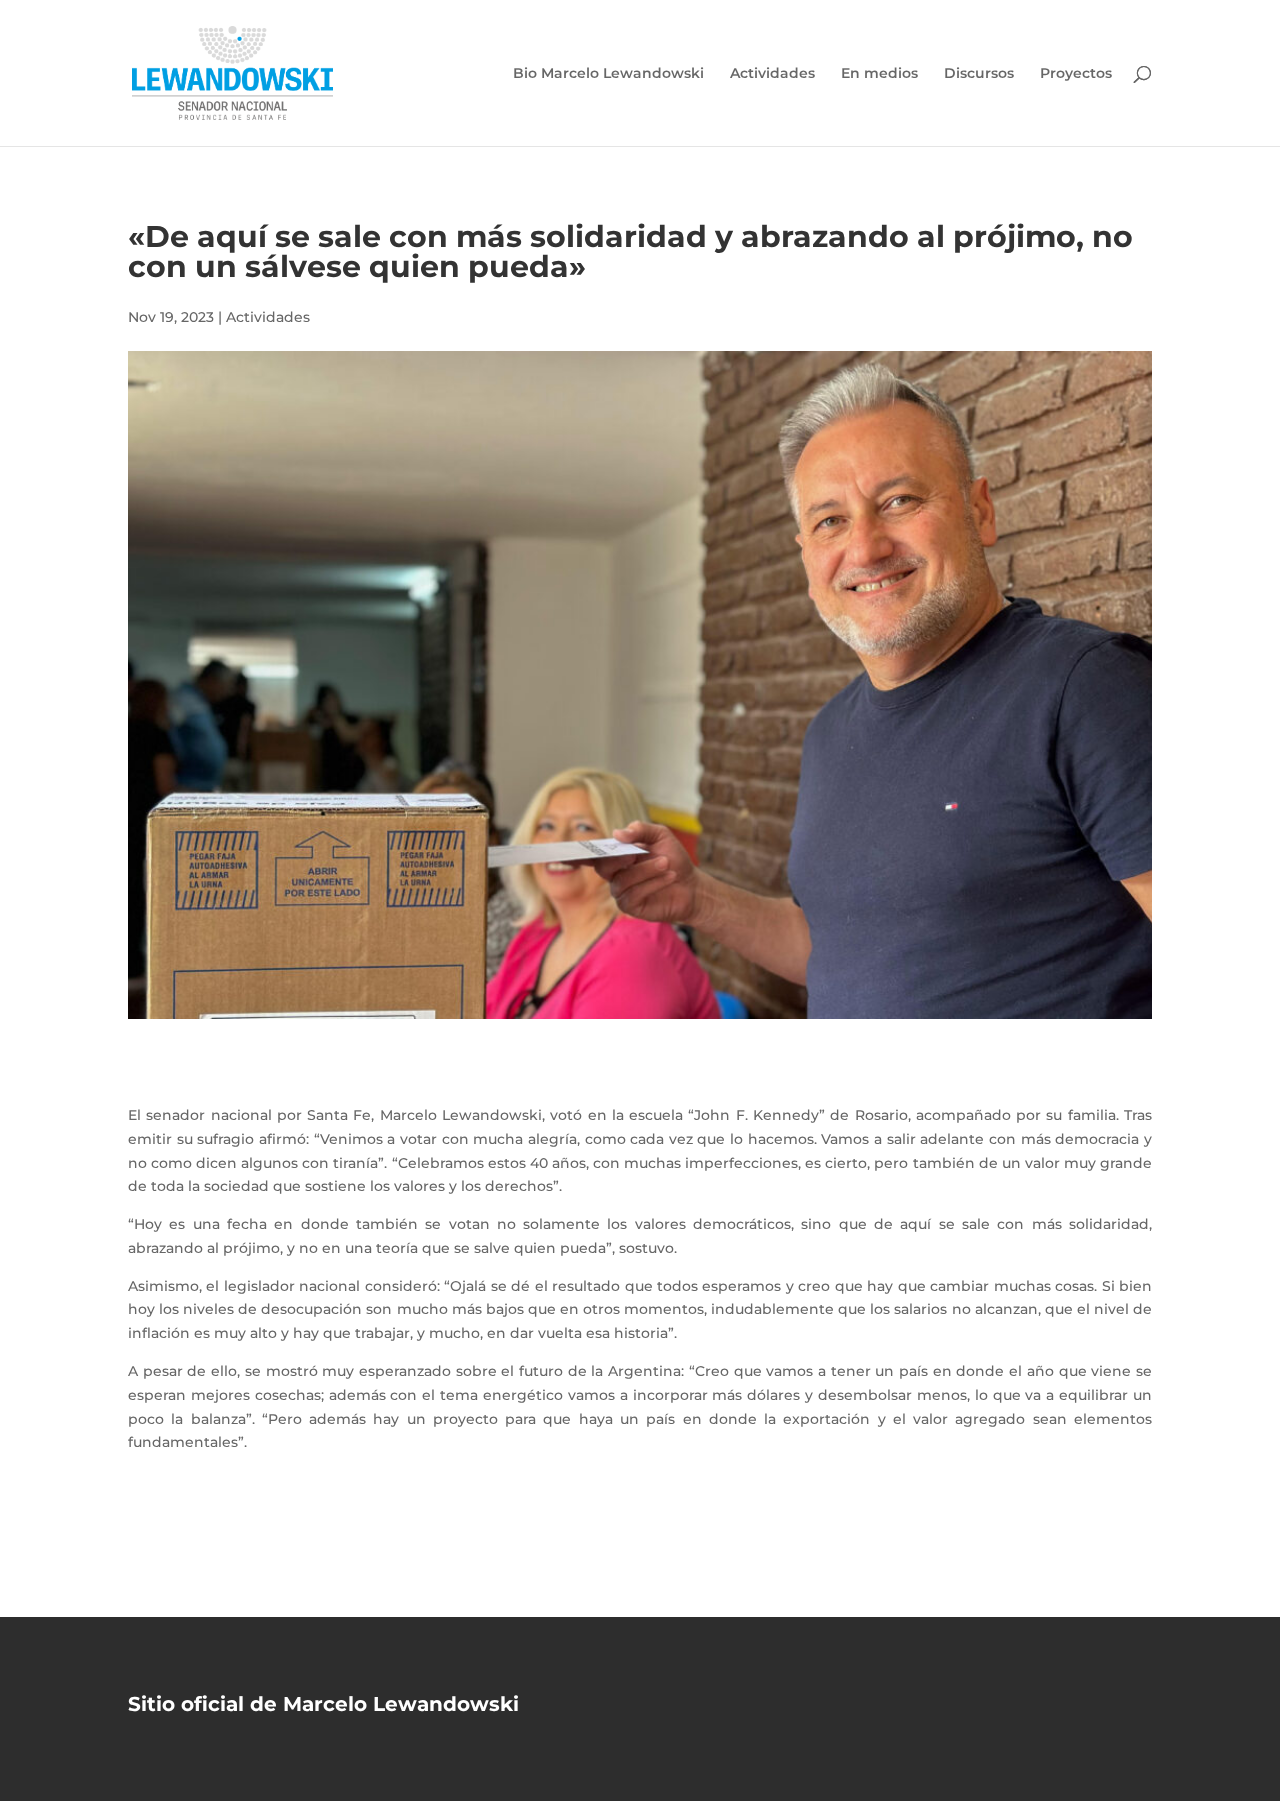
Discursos (979, 74)
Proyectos (1076, 74)
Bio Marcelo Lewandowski (608, 74)
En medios (879, 74)
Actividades (772, 74)
